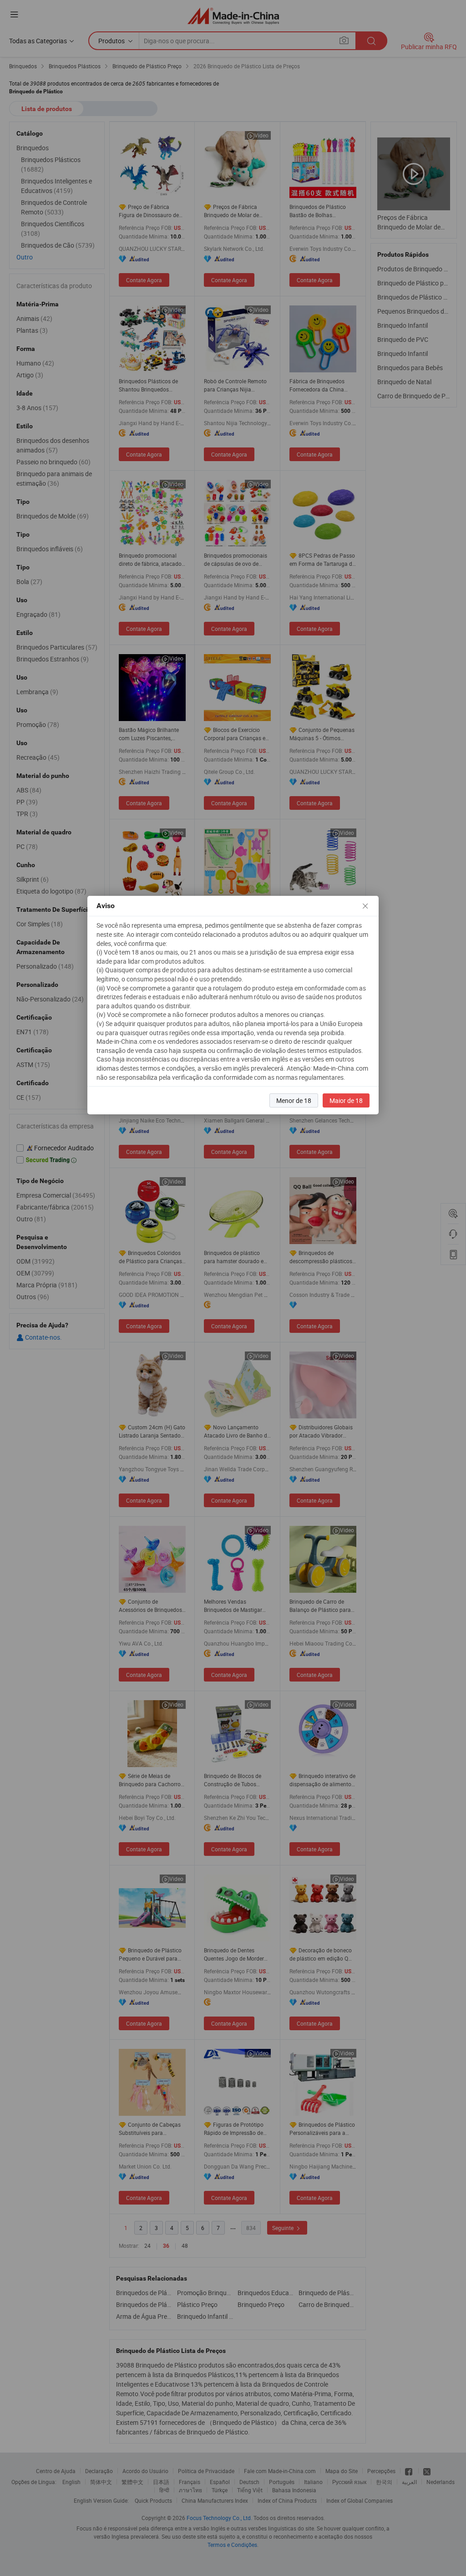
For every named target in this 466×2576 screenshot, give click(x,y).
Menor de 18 (294, 1100)
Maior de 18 (346, 1100)
